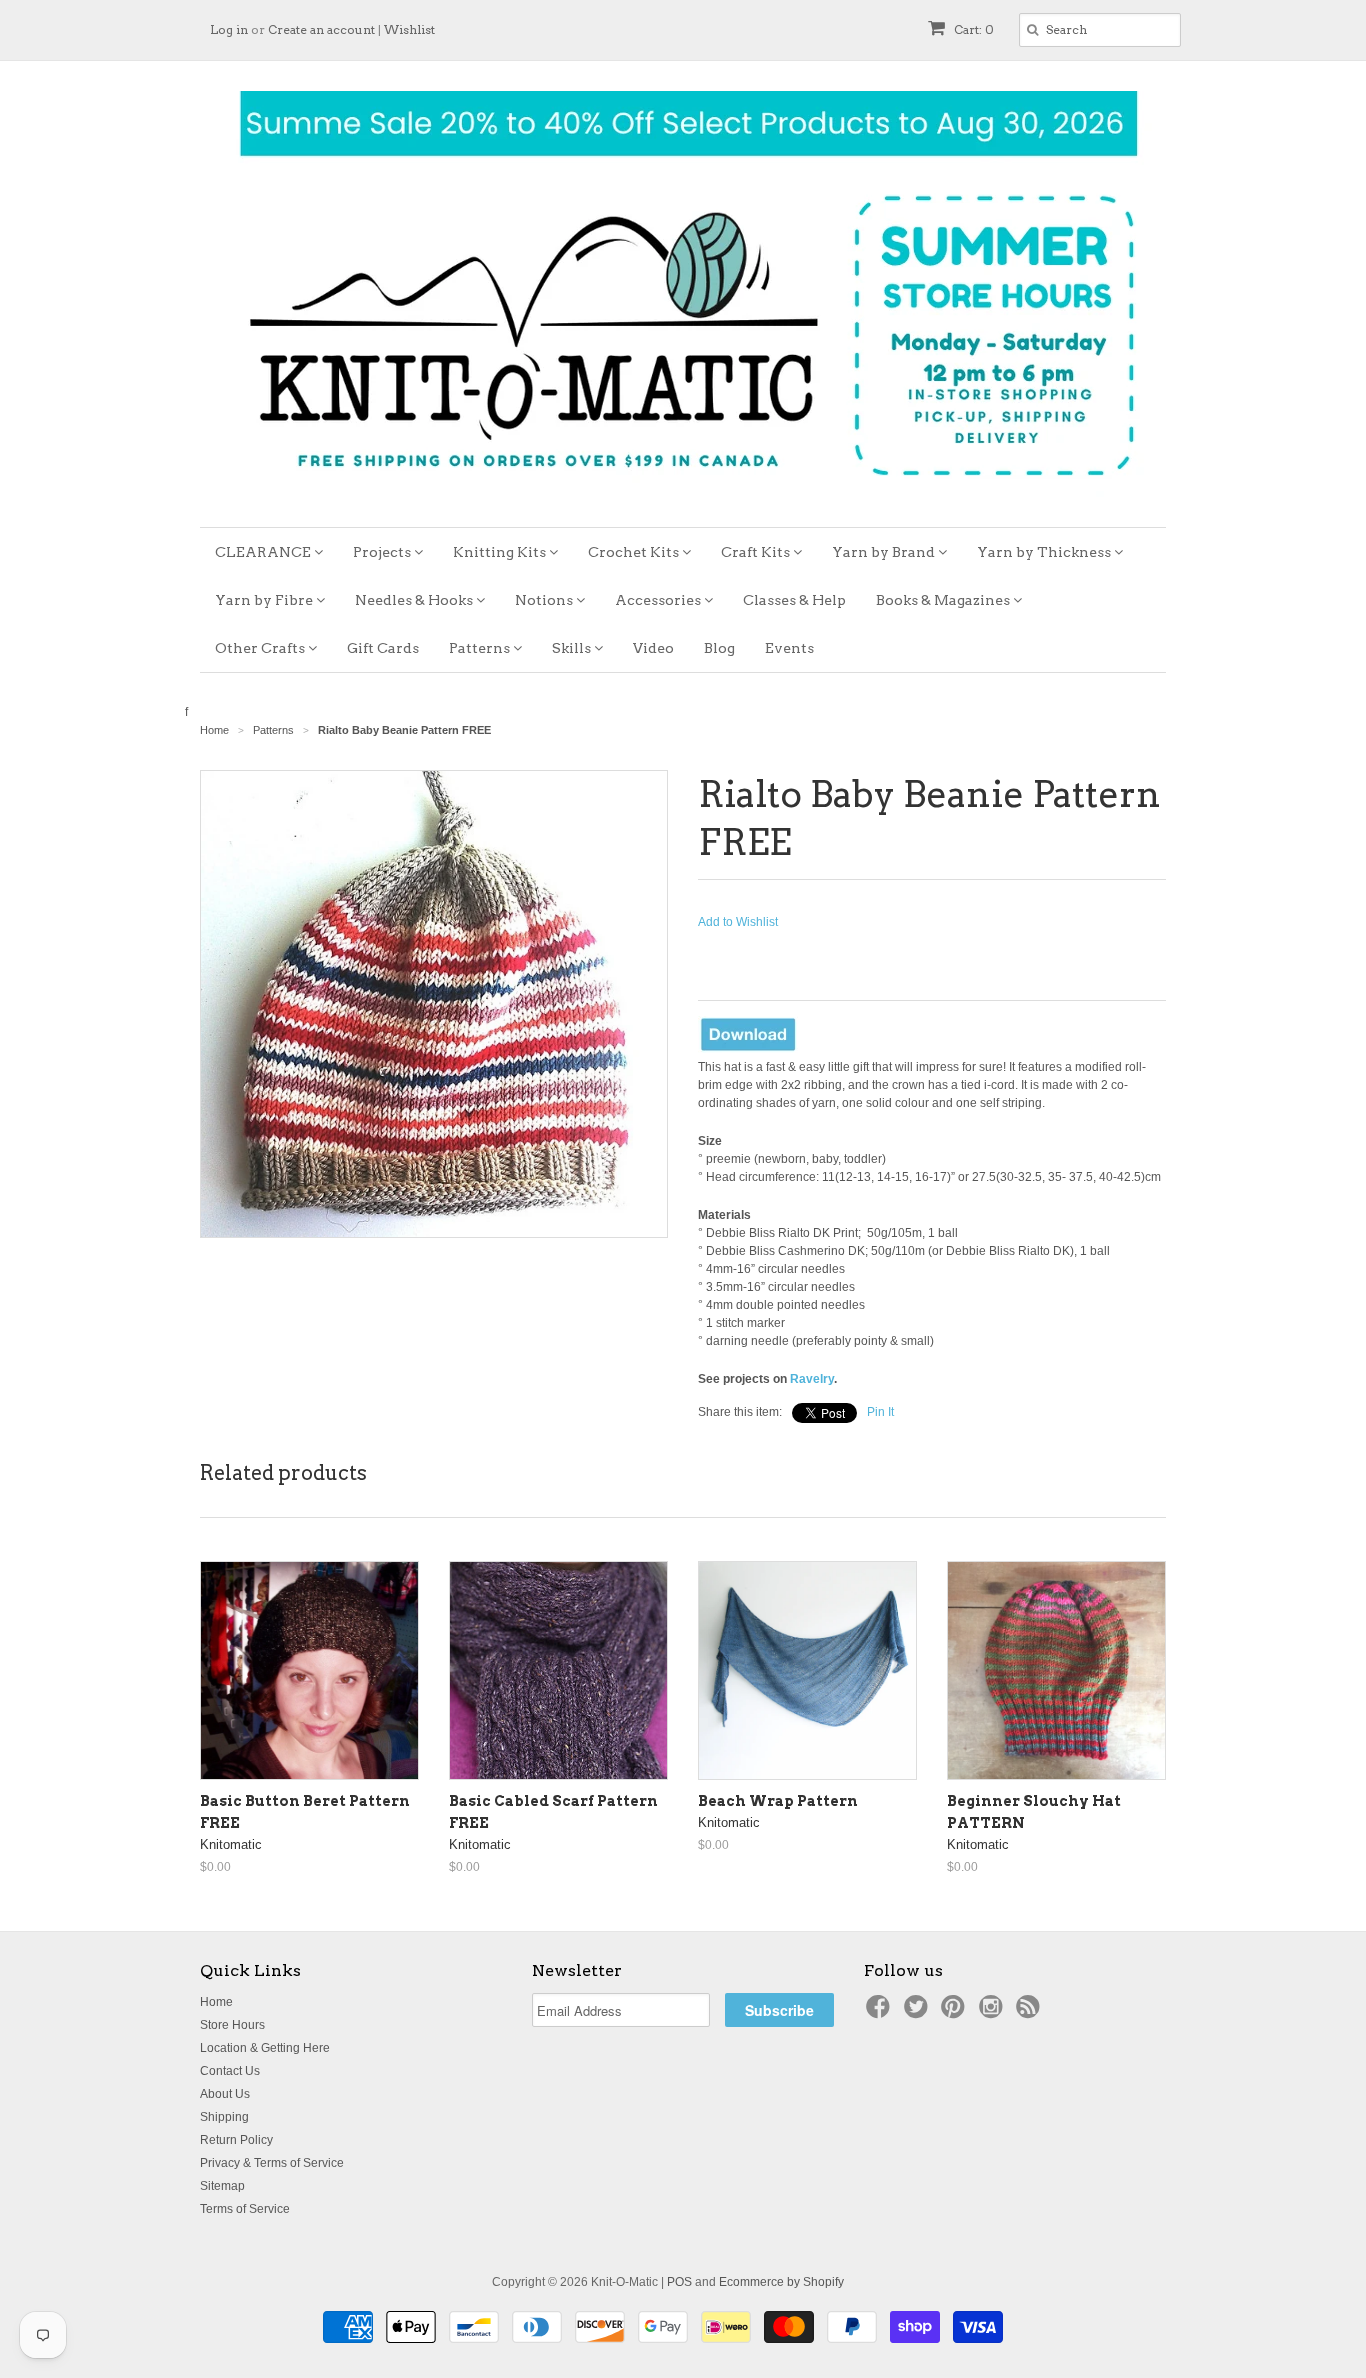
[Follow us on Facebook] (881, 2013)
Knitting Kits (501, 552)
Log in (229, 29)
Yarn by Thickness (1045, 552)
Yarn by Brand (885, 552)
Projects (383, 552)
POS (679, 2282)
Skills (573, 648)
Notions (545, 600)
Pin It (880, 1412)
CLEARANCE (264, 552)
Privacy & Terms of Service (272, 2163)
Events (789, 648)
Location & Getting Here (265, 2048)
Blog (719, 648)
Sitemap (222, 2186)
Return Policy (236, 2140)
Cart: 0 (972, 29)
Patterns (481, 648)
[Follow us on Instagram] (994, 2013)
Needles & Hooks (415, 600)
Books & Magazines (944, 600)
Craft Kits (757, 552)
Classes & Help (794, 600)
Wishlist (409, 29)
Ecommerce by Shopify (781, 2282)
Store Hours (232, 2025)
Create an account (321, 29)
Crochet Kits (635, 552)
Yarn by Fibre (265, 600)
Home (216, 2002)
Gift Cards (383, 648)
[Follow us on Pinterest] (956, 2013)
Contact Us (230, 2071)
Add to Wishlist (738, 922)
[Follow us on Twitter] (919, 2013)
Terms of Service (245, 2209)
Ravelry (812, 1379)
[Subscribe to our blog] (1031, 2013)
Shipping (224, 2117)
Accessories (659, 600)
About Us (225, 2094)
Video (653, 648)
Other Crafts (261, 648)
